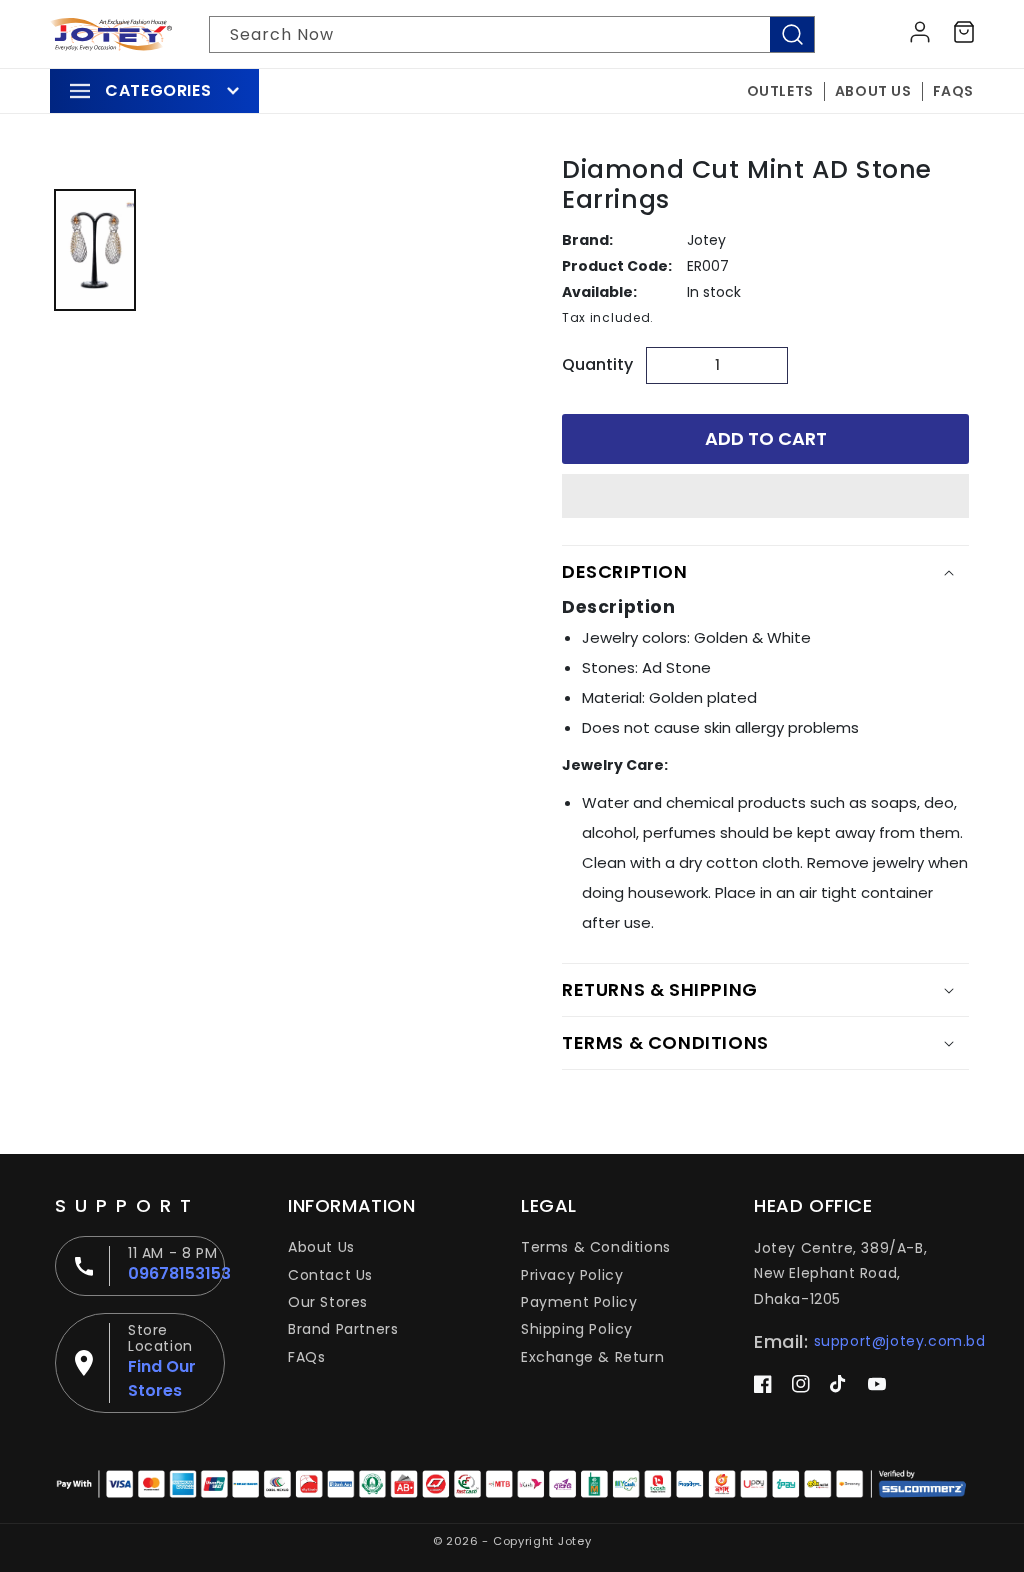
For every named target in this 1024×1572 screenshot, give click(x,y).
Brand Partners (343, 1329)
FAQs (306, 1357)
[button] (765, 497)
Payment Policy (579, 1302)
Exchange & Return (592, 1357)
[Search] (792, 34)
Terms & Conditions (596, 1247)
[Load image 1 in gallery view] (95, 250)
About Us (321, 1247)
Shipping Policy (577, 1329)
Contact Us (330, 1275)
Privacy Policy (572, 1275)
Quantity (597, 364)
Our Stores (328, 1302)
